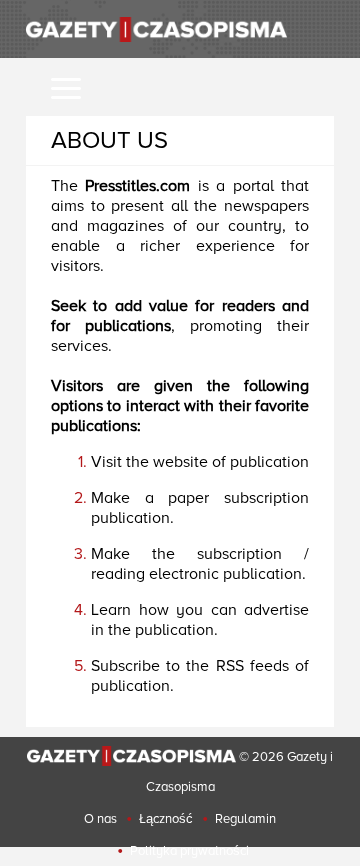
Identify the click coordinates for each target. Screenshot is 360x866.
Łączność (166, 819)
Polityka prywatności (189, 851)
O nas (100, 819)
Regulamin (245, 819)
